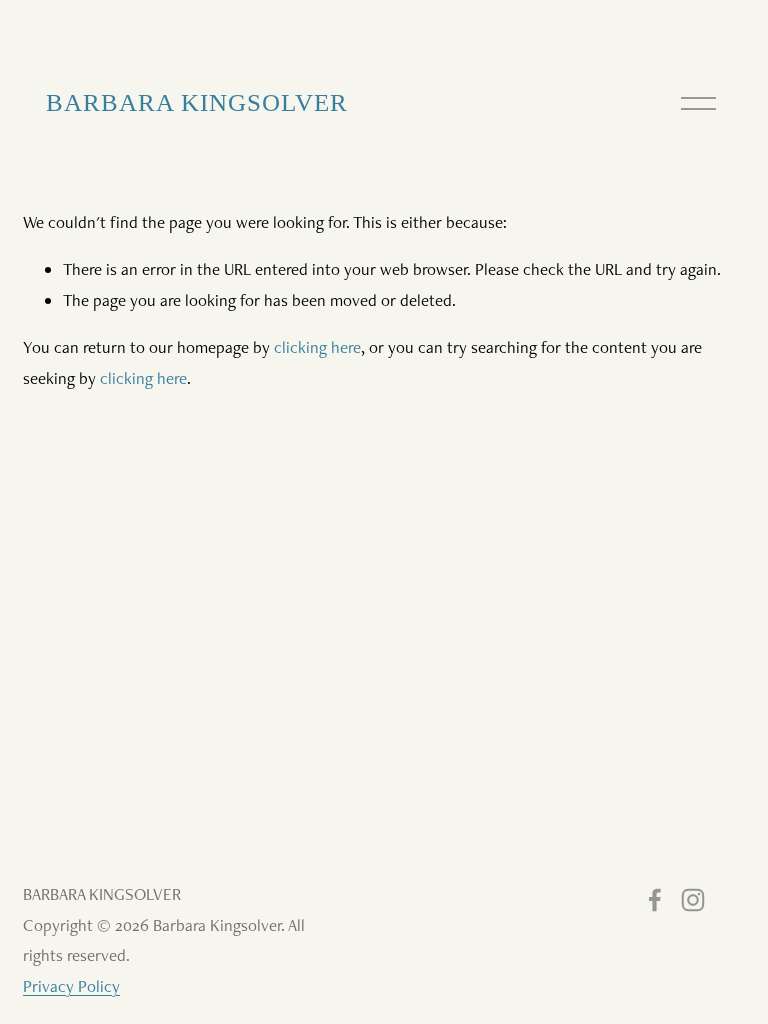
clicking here (317, 347)
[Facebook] (655, 900)
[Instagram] (693, 900)
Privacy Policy (71, 986)
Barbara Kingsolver (197, 102)
